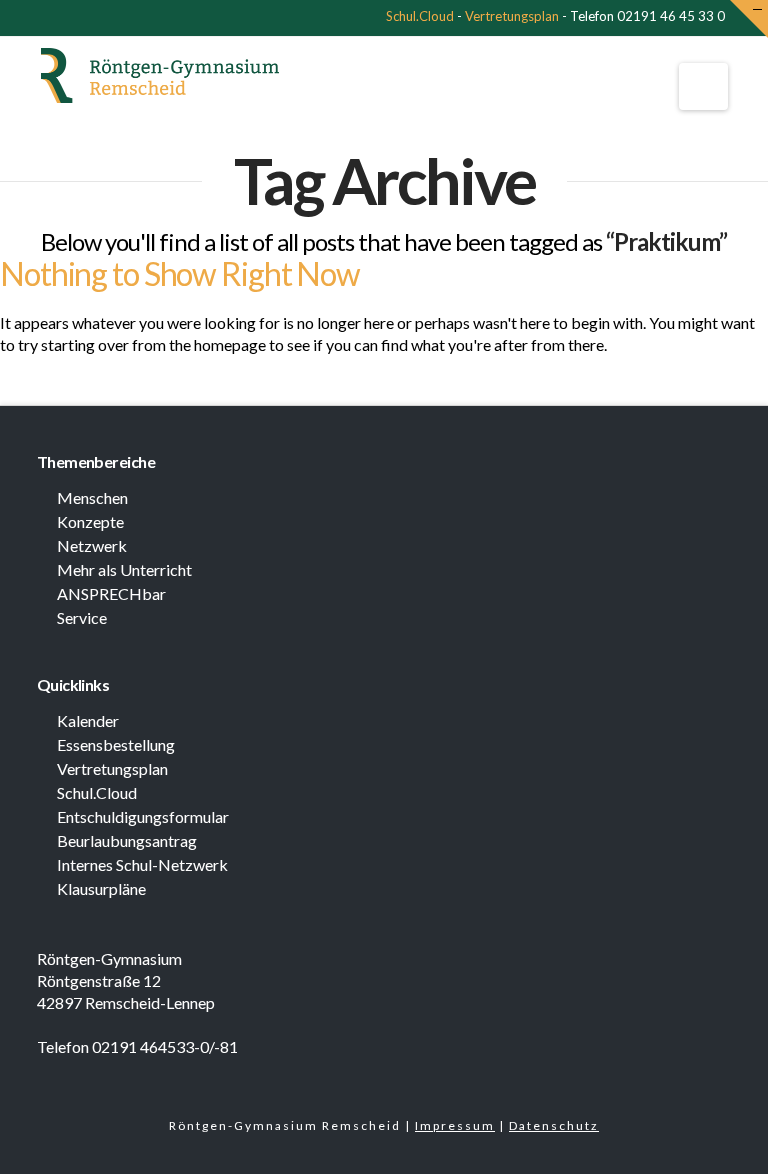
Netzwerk (92, 545)
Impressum (455, 1125)
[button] (703, 86)
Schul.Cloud (420, 16)
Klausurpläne (101, 888)
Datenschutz (554, 1125)
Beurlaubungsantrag (127, 840)
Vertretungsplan (512, 16)
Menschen (92, 497)
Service (82, 617)
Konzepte (90, 521)
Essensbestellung (116, 744)
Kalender (88, 720)
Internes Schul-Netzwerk (142, 864)
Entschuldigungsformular (143, 816)
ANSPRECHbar (111, 593)
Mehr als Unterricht (124, 569)
